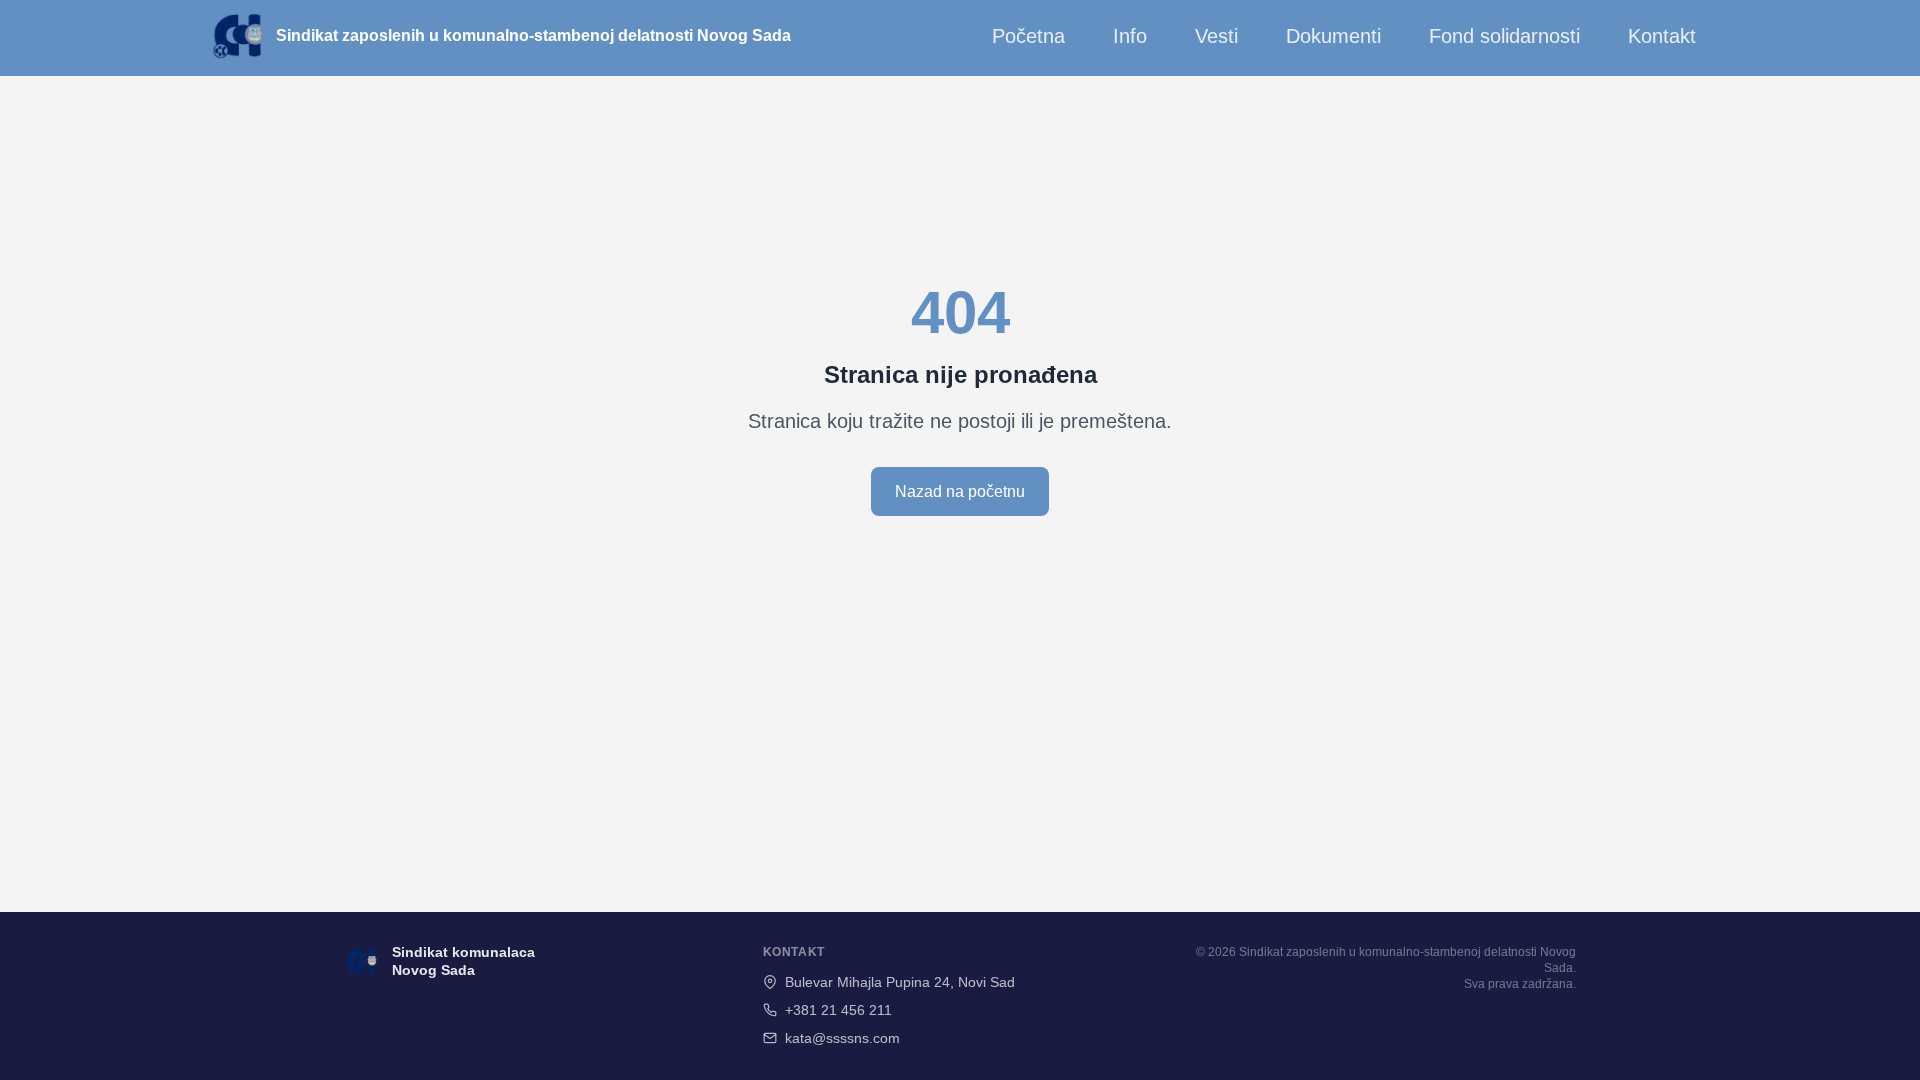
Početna (1028, 36)
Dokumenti (1333, 36)
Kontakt (1662, 36)
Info (1130, 36)
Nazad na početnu (960, 491)
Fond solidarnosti (1504, 36)
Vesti (1216, 36)
